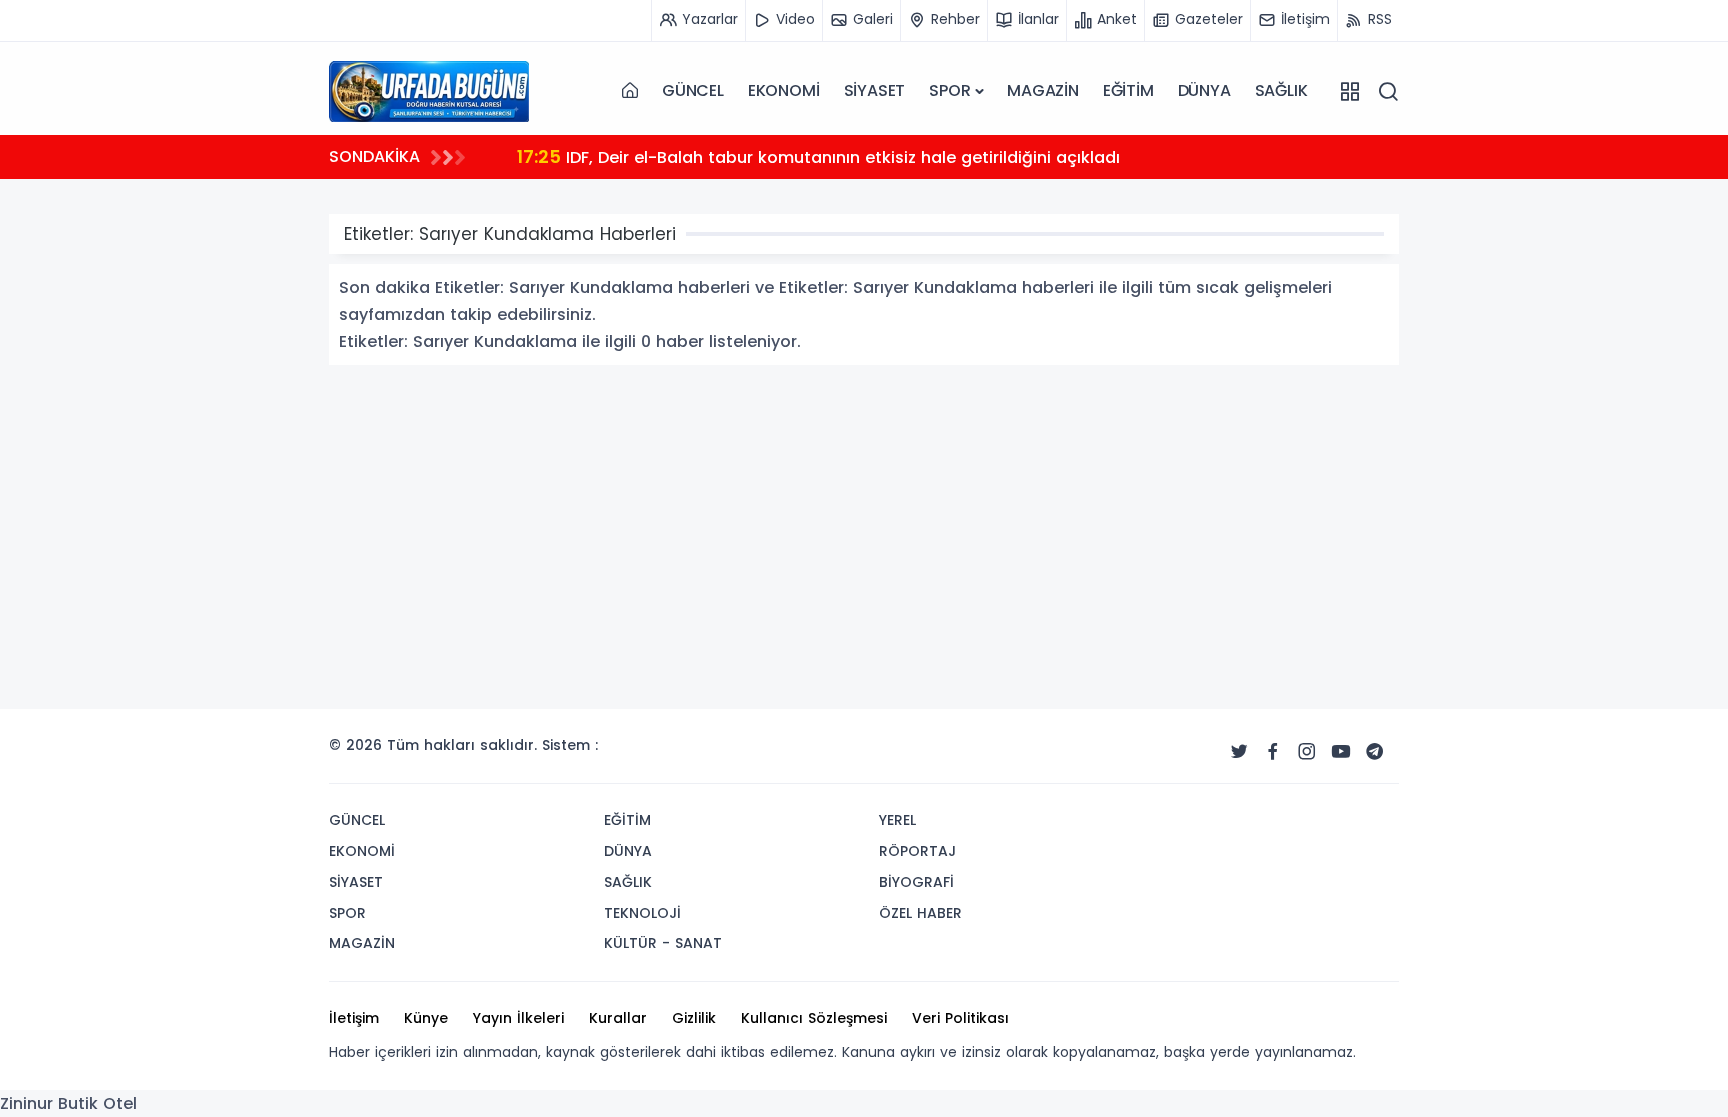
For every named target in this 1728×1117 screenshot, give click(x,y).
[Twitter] (1239, 752)
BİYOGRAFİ (916, 882)
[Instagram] (1307, 752)
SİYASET (875, 90)
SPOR (949, 90)
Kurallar (618, 1018)
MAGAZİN (1043, 90)
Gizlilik (694, 1018)
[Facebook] (1273, 752)
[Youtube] (1341, 752)
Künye (426, 1018)
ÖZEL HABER (920, 913)
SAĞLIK (1281, 90)
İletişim (354, 1018)
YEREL (897, 820)
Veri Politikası (960, 1018)
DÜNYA (1204, 90)
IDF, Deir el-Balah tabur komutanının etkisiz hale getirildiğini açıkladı (818, 156)
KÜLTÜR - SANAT (663, 943)
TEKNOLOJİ (642, 913)
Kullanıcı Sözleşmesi (814, 1018)
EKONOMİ (784, 90)
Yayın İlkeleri (518, 1018)
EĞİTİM (1128, 90)
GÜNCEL (693, 90)
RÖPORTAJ (917, 851)
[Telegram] (1375, 752)
